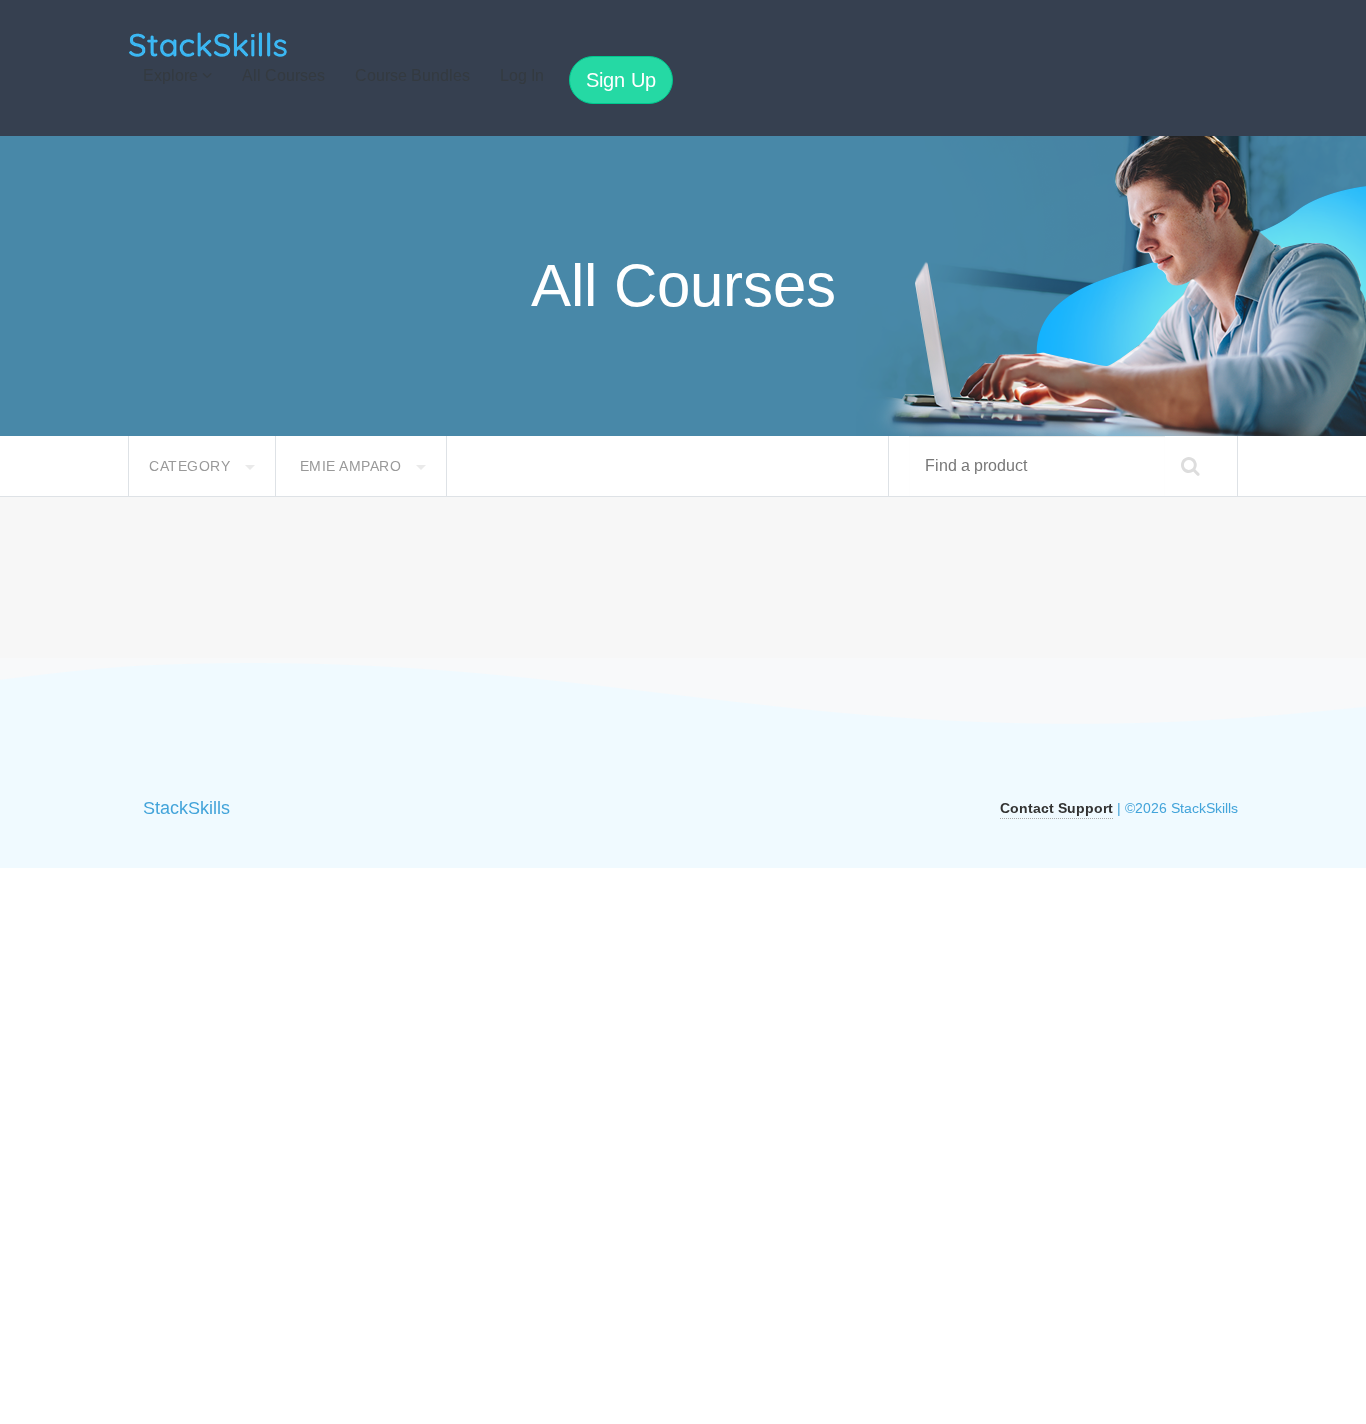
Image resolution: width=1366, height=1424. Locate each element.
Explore (172, 75)
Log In (522, 75)
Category (192, 466)
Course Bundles (412, 75)
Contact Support (1056, 808)
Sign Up (621, 80)
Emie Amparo (353, 466)
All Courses (283, 75)
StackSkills (186, 808)
